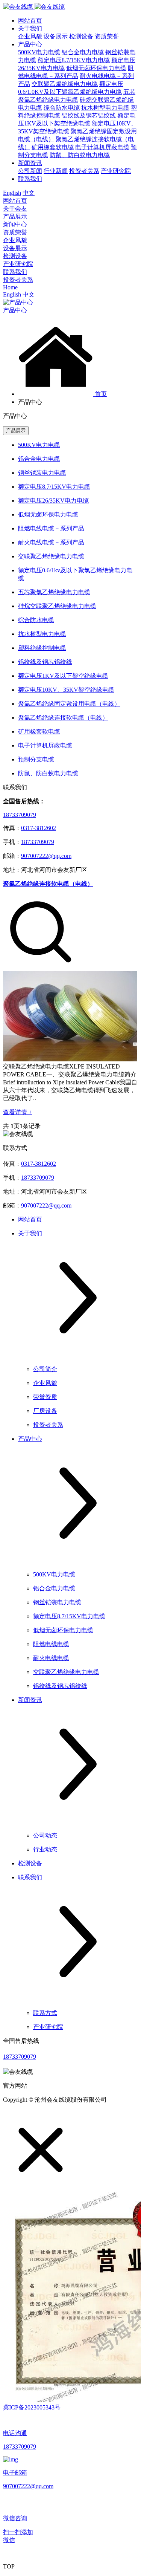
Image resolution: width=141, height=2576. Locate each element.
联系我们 (30, 179)
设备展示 (56, 36)
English (12, 193)
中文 (29, 193)
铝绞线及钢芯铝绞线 (89, 115)
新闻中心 (15, 224)
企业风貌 (30, 36)
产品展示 (15, 216)
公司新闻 (30, 171)
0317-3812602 (39, 828)
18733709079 (20, 815)
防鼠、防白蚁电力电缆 (80, 155)
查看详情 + (17, 1112)
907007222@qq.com (46, 856)
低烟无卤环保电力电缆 (96, 68)
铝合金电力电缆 (83, 52)
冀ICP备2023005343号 (32, 2407)
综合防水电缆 (62, 108)
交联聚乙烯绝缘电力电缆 (65, 84)
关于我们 (30, 28)
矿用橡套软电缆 (53, 147)
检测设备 (81, 36)
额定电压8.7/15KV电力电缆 (74, 60)
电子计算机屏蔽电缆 (102, 147)
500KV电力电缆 (39, 52)
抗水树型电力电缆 (105, 108)
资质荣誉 (107, 36)
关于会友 (15, 209)
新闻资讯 (30, 163)
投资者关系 (84, 171)
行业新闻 (56, 171)
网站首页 (30, 21)
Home (10, 287)
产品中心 (30, 44)
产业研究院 (116, 171)
